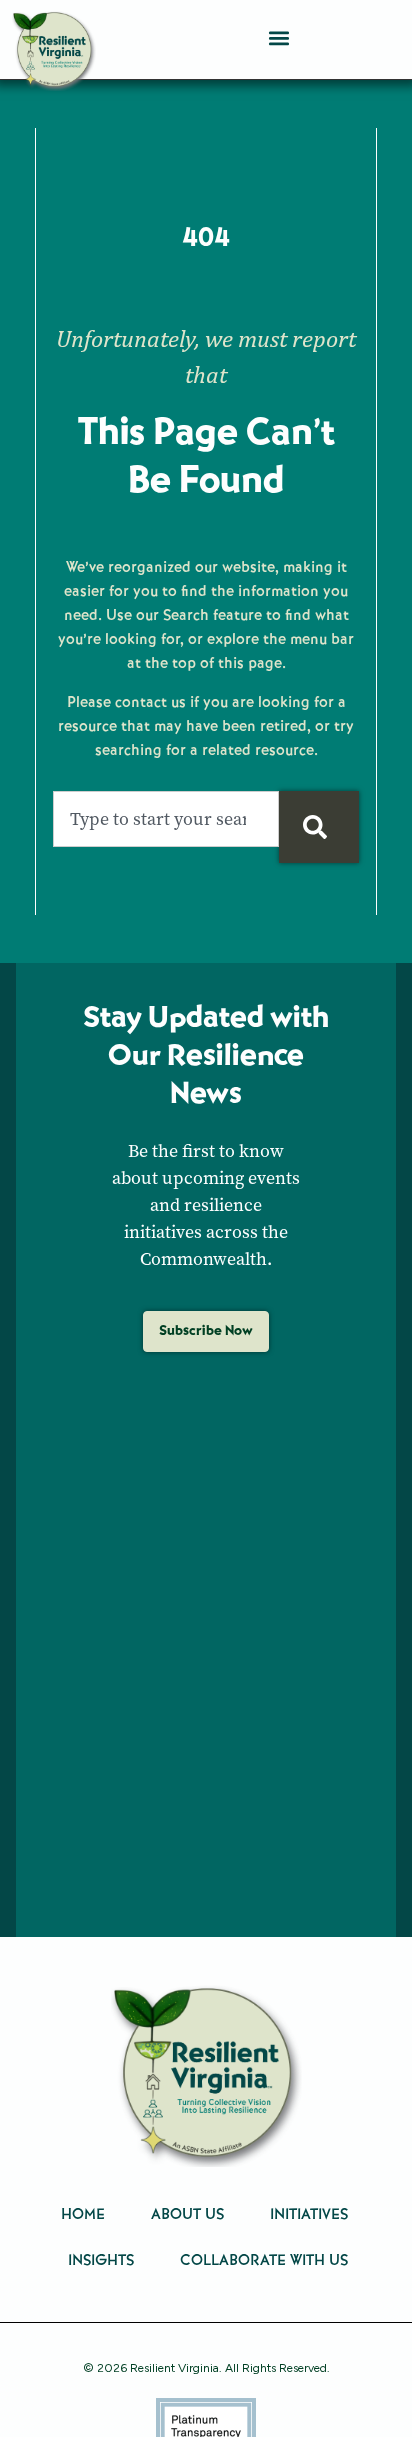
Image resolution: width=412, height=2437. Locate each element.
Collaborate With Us (264, 2260)
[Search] (319, 827)
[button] (278, 37)
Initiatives (309, 2214)
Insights (101, 2260)
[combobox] (166, 819)
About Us (187, 2214)
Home (83, 2214)
